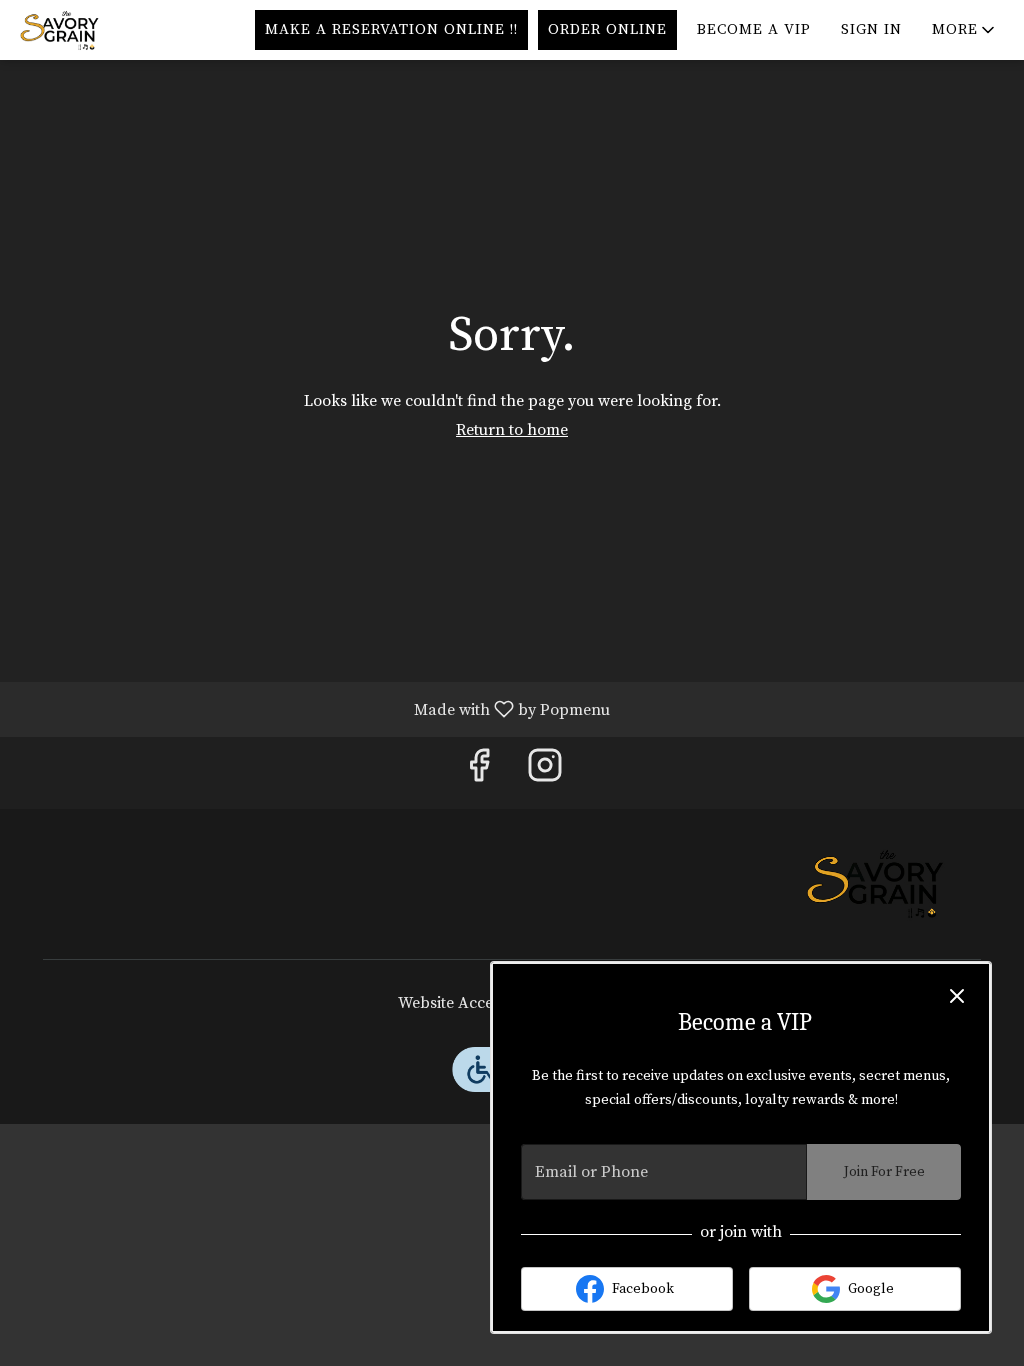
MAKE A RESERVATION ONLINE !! (391, 29)
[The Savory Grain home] (106, 30)
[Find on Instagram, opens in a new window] (545, 772)
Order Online (607, 29)
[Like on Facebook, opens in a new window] (479, 772)
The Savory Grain (875, 884)
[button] (965, 30)
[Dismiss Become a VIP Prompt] (957, 996)
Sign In (871, 29)
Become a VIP (754, 29)
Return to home (512, 430)
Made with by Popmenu (312, 708)
